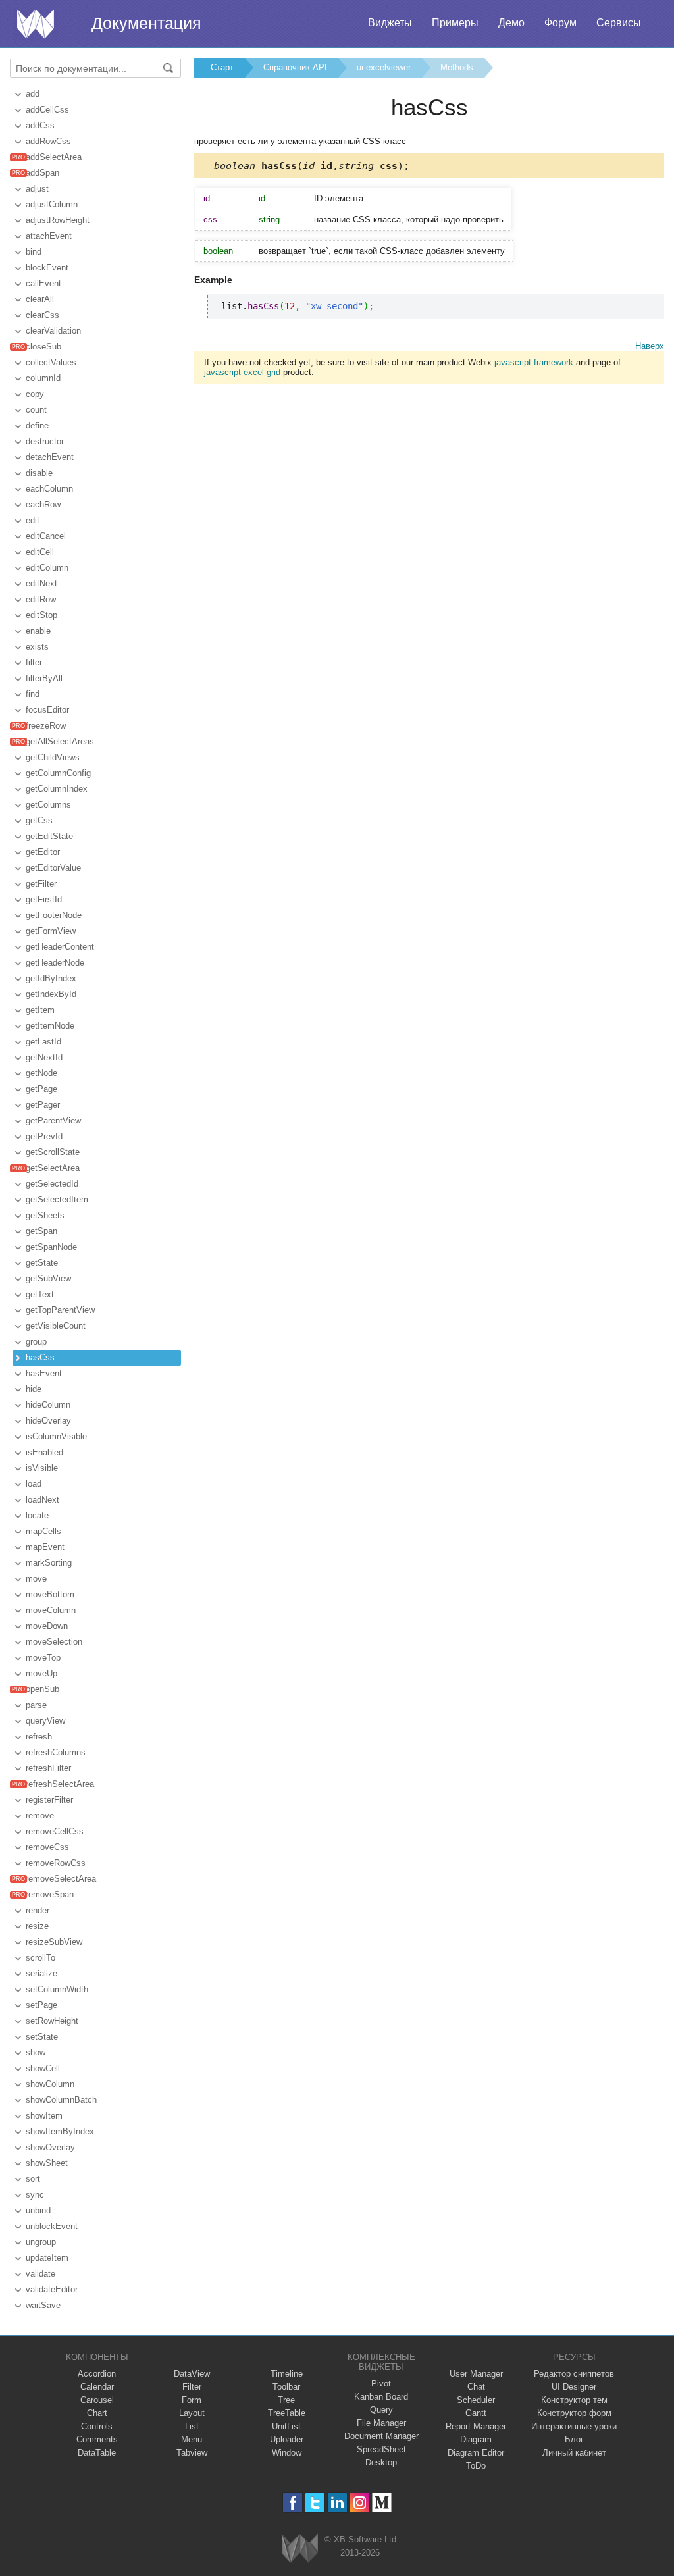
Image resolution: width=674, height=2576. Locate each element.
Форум (560, 23)
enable (38, 631)
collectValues (51, 362)
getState (42, 1263)
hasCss (40, 1357)
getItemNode (50, 1026)
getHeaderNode (55, 963)
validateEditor (52, 2289)
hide (34, 1389)
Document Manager (381, 2436)
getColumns (48, 805)
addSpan (42, 173)
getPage (41, 1089)
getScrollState (53, 1152)
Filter (192, 2387)
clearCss (42, 315)
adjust (37, 189)
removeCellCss (55, 1831)
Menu (192, 2439)
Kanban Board (381, 2397)
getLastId (43, 1042)
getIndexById (51, 994)
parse (36, 1705)
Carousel (97, 2400)
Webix (300, 2548)
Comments (97, 2439)
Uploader (287, 2439)
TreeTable (287, 2413)
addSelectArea (54, 157)
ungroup (41, 2242)
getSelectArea (53, 1168)
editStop (41, 615)
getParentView (53, 1121)
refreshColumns (56, 1752)
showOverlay (50, 2147)
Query (381, 2410)
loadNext (42, 1500)
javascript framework (534, 362)
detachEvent (50, 457)
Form (192, 2400)
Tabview (192, 2453)
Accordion (97, 2374)
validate (40, 2274)
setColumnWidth (57, 1989)
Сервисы (619, 23)
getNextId (44, 1057)
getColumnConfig (58, 773)
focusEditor (47, 710)
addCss (40, 125)
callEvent (43, 283)
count (36, 410)
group (36, 1342)
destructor (45, 441)
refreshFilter (48, 1768)
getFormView (51, 931)
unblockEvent (52, 2226)
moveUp (41, 1673)
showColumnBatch (61, 2100)
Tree (286, 2400)
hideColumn (48, 1405)
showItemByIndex (60, 2131)
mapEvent (45, 1547)
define (37, 425)
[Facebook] (293, 2503)
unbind (38, 2210)
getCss (39, 820)
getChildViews (53, 757)
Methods (457, 67)
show (36, 2052)
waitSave (43, 2305)
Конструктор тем (574, 2400)
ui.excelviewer (384, 67)
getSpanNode (51, 1247)
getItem (40, 1010)
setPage (41, 2005)
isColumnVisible (56, 1436)
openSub (42, 1689)
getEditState (49, 836)
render (38, 1910)
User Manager (476, 2374)
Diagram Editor (476, 2453)
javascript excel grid (242, 372)
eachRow (43, 504)
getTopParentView (60, 1310)
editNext (41, 583)
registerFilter (49, 1800)
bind (34, 252)
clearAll (40, 299)
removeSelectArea (61, 1879)
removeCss (47, 1847)
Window (287, 2453)
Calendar (97, 2387)
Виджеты (390, 23)
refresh (39, 1737)
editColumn (47, 568)
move (36, 1579)
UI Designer (574, 2387)
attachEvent (49, 236)
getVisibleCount (56, 1326)
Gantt (476, 2413)
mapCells (43, 1531)
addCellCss (47, 110)
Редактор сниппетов (574, 2374)
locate (37, 1515)
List (192, 2426)
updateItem (47, 2258)
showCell (43, 2068)
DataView (192, 2374)
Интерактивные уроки (574, 2426)
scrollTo (40, 1958)
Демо (511, 23)
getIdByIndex (51, 978)
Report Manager (476, 2426)
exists (37, 647)
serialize (41, 1973)
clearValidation (53, 331)
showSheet (47, 2163)
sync (35, 2195)
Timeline (287, 2374)
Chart (97, 2413)
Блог (574, 2439)
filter (34, 662)
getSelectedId (52, 1184)
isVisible (42, 1468)
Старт (222, 67)
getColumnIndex (57, 789)
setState (42, 2037)
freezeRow (46, 726)
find (33, 694)
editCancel (46, 536)
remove (40, 1816)
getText (40, 1294)
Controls (97, 2426)
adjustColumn (52, 204)
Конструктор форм (574, 2413)
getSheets (45, 1215)
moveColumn (51, 1610)
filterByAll (44, 678)
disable (39, 473)
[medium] (382, 2503)
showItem (44, 2116)
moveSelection (54, 1642)
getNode (41, 1073)
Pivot (381, 2383)
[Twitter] (315, 2503)
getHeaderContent (60, 947)
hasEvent (44, 1373)
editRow (41, 599)
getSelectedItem (57, 1199)
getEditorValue (53, 868)
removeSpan (50, 1894)
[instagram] (360, 2503)
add (33, 94)
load (34, 1484)
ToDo (476, 2466)
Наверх (650, 346)
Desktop (381, 2462)
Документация (146, 23)
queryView (45, 1721)
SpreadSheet (381, 2449)
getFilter (41, 884)
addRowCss (48, 141)
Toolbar (286, 2387)
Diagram (476, 2439)
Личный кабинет (574, 2453)
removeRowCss (56, 1863)
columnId (43, 378)
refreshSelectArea (60, 1784)
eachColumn (49, 489)
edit (33, 520)
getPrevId (44, 1136)
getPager (43, 1105)
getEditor (43, 852)
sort (33, 2179)
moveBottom (50, 1594)
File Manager (381, 2423)
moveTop (43, 1658)
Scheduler (476, 2400)
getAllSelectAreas (60, 741)
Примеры (455, 23)
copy (35, 394)
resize (37, 1926)
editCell (40, 552)
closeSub (43, 347)
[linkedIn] (337, 2503)
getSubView (48, 1278)
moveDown (47, 1626)
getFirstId (44, 899)
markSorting (49, 1563)
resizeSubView (54, 1942)
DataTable (97, 2453)
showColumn (50, 2084)
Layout (192, 2413)
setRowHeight (52, 2021)
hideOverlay (48, 1421)
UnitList (286, 2426)
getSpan (41, 1231)
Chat (476, 2387)
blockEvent (47, 268)
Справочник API (295, 67)
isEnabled (44, 1452)
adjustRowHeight (58, 220)
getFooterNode (54, 915)
